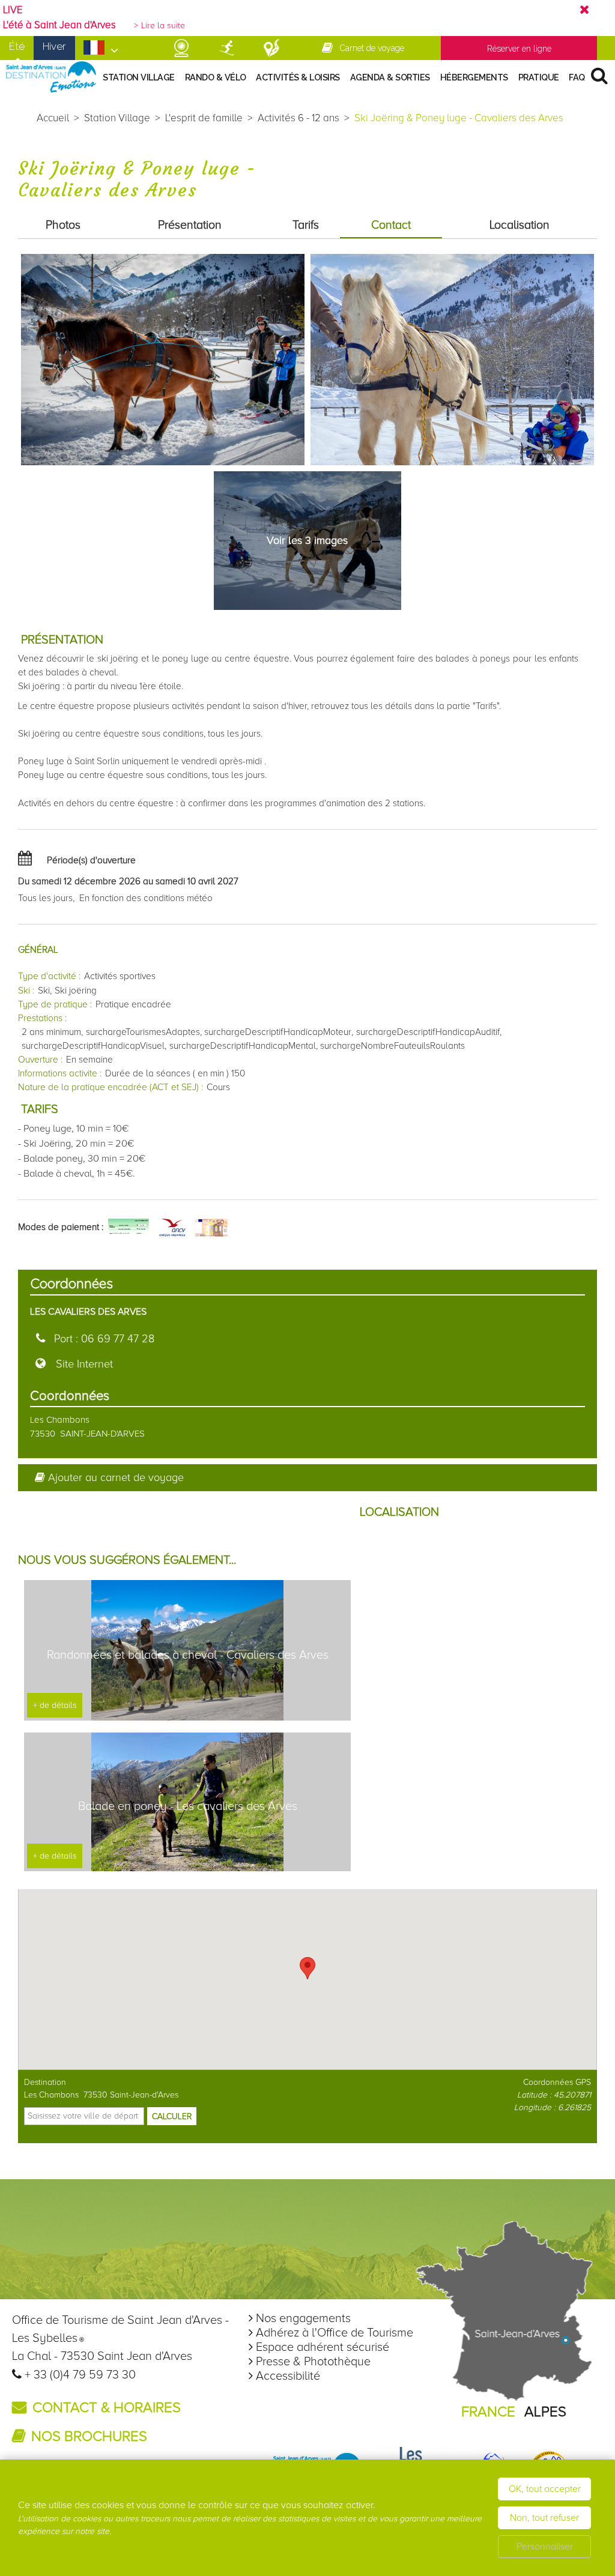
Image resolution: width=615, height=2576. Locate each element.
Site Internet (84, 1364)
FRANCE (488, 2412)
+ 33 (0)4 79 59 (65, 2375)
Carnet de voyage (372, 48)
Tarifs (306, 225)
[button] (307, 1968)
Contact (391, 225)
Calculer (172, 2116)
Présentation (190, 225)
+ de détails (55, 1705)
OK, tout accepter (545, 2489)
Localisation (520, 225)
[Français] (101, 51)
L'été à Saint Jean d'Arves (59, 25)
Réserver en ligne (519, 49)
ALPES (545, 2412)
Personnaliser (545, 2547)
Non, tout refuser (544, 2518)
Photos (63, 225)
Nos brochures (89, 2436)
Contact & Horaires (107, 2408)
